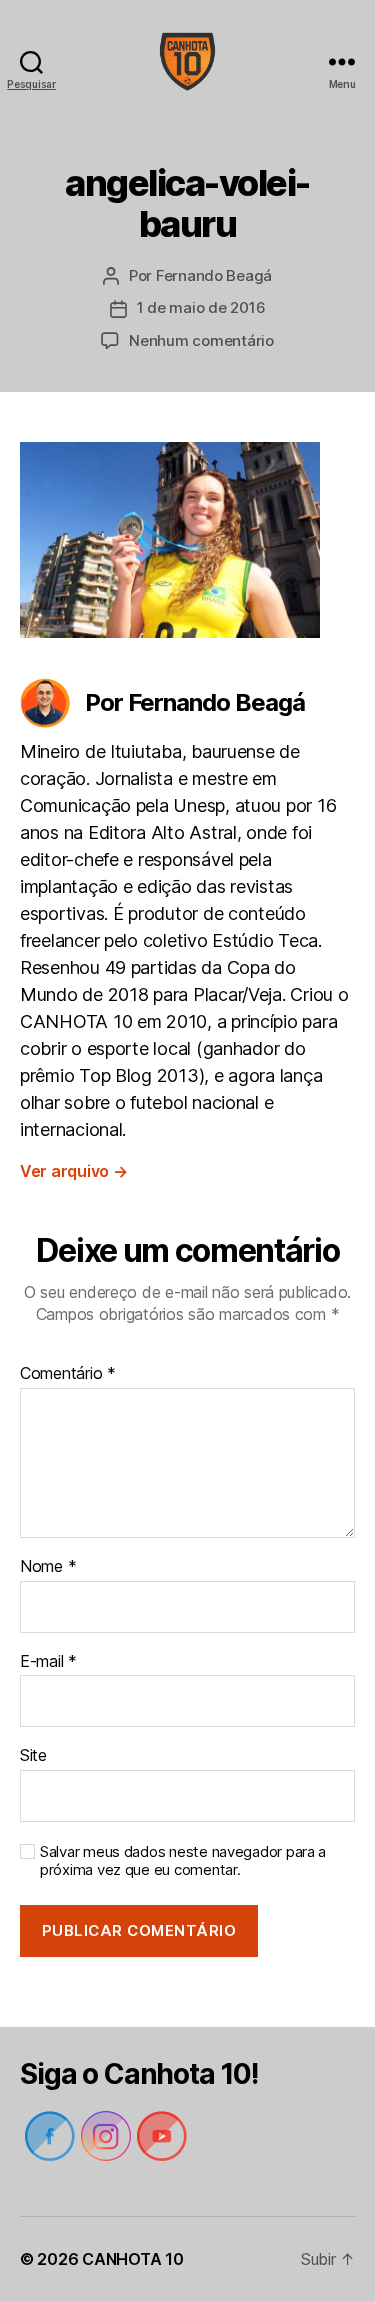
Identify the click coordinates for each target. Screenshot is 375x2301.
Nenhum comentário (201, 340)
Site (33, 1756)
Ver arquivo (74, 1171)
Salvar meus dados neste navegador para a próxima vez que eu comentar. (183, 1861)
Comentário (68, 1374)
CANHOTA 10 (132, 2259)
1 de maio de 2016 (201, 307)
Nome (48, 1567)
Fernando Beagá (214, 275)
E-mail (48, 1662)
